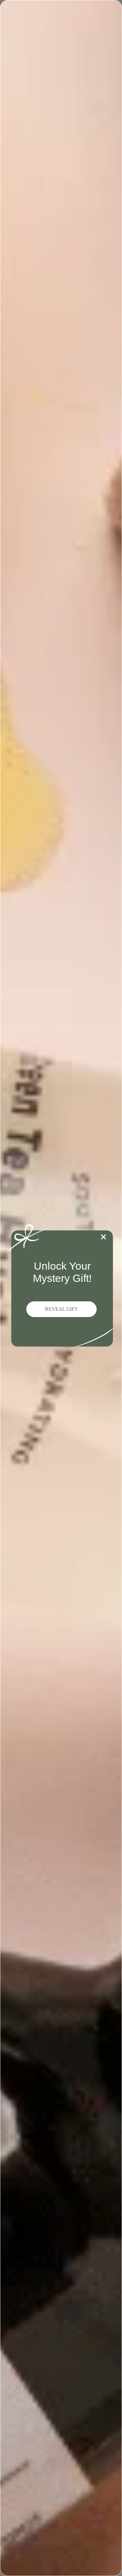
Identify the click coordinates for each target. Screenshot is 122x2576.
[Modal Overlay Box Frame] (61, 1288)
